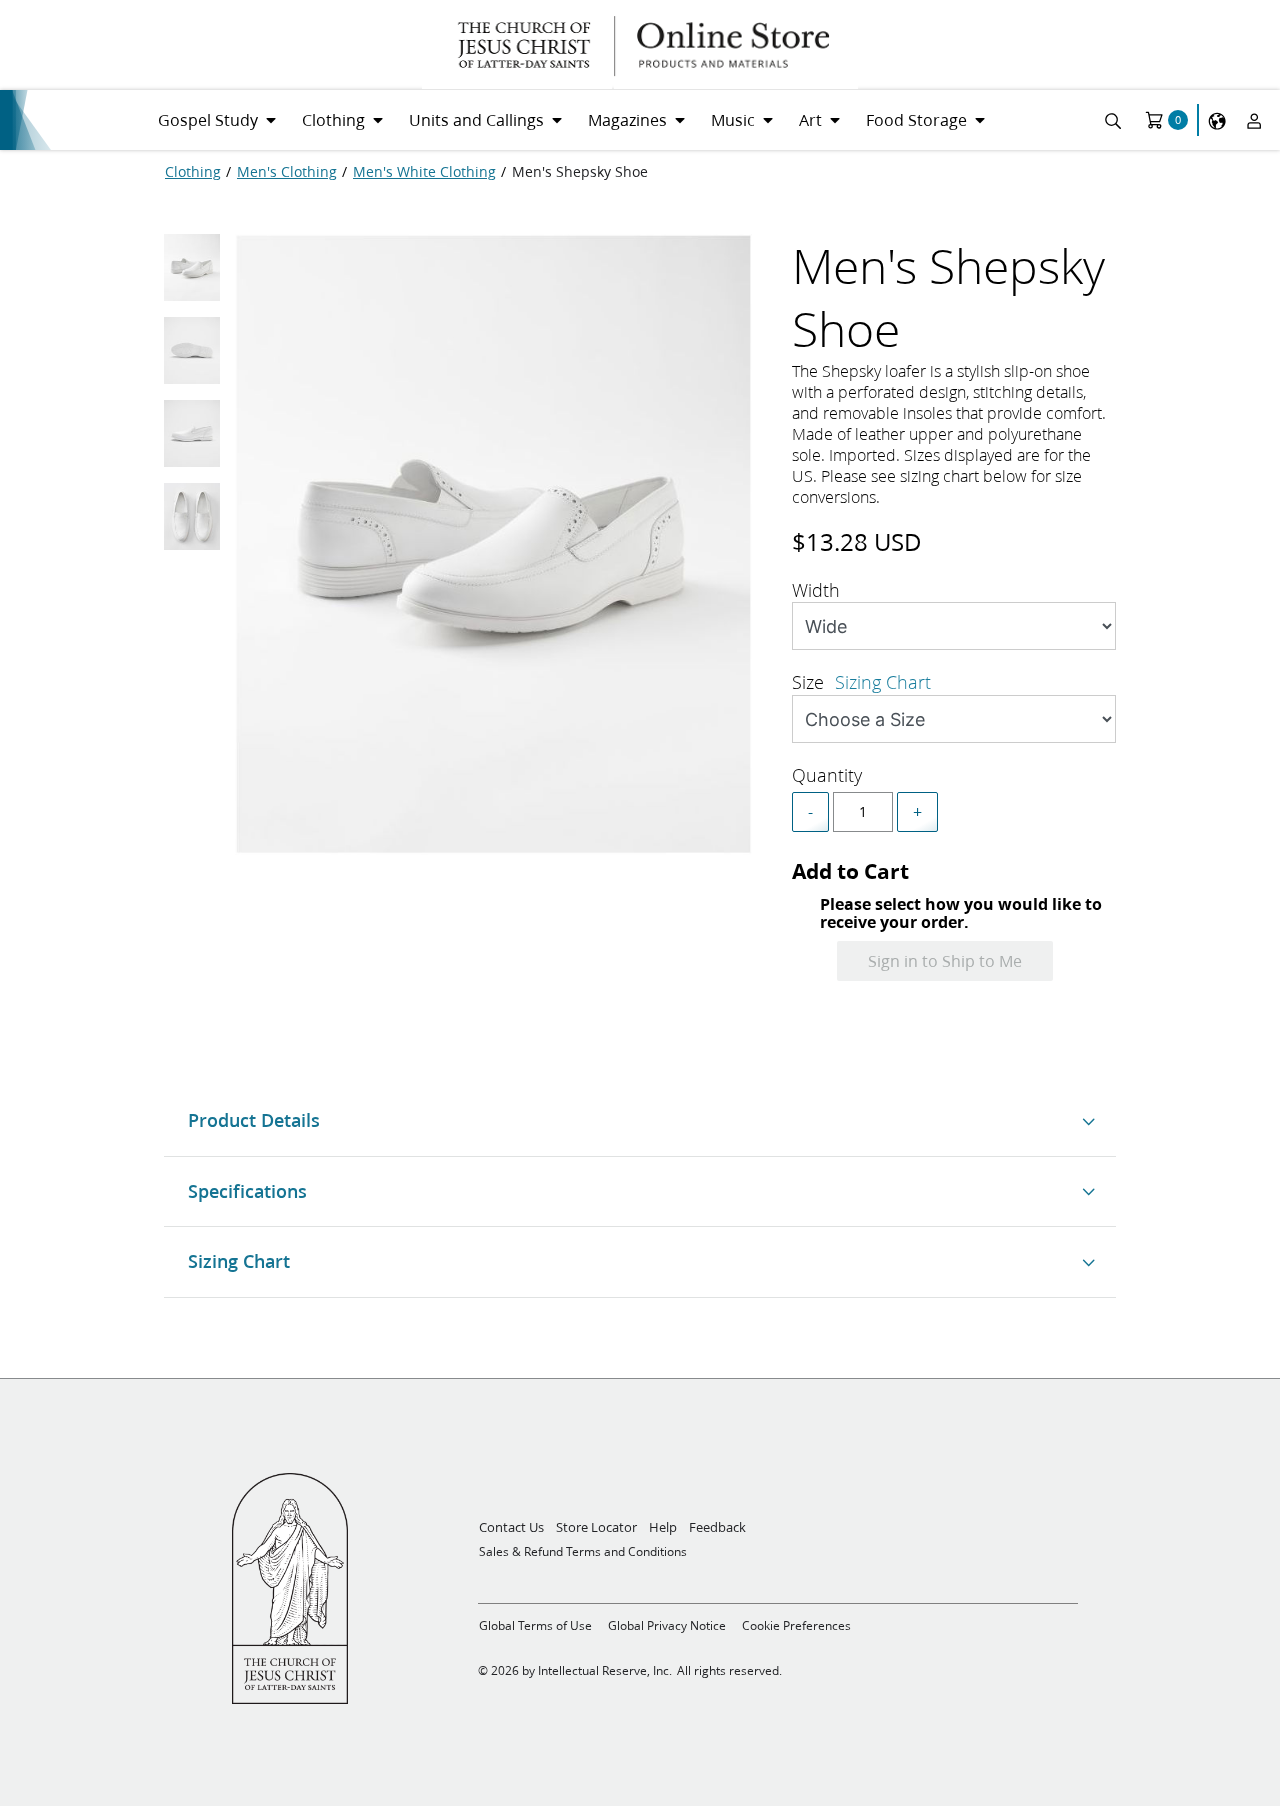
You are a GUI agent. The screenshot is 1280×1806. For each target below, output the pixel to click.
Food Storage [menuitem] (916, 119)
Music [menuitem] (733, 119)
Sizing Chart (883, 682)
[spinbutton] (863, 812)
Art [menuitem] (810, 119)
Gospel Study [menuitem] (208, 119)
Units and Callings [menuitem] (476, 119)
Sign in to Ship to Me (945, 960)
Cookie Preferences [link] (796, 1625)
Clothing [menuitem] (333, 119)
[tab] (192, 273)
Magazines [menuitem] (627, 119)
